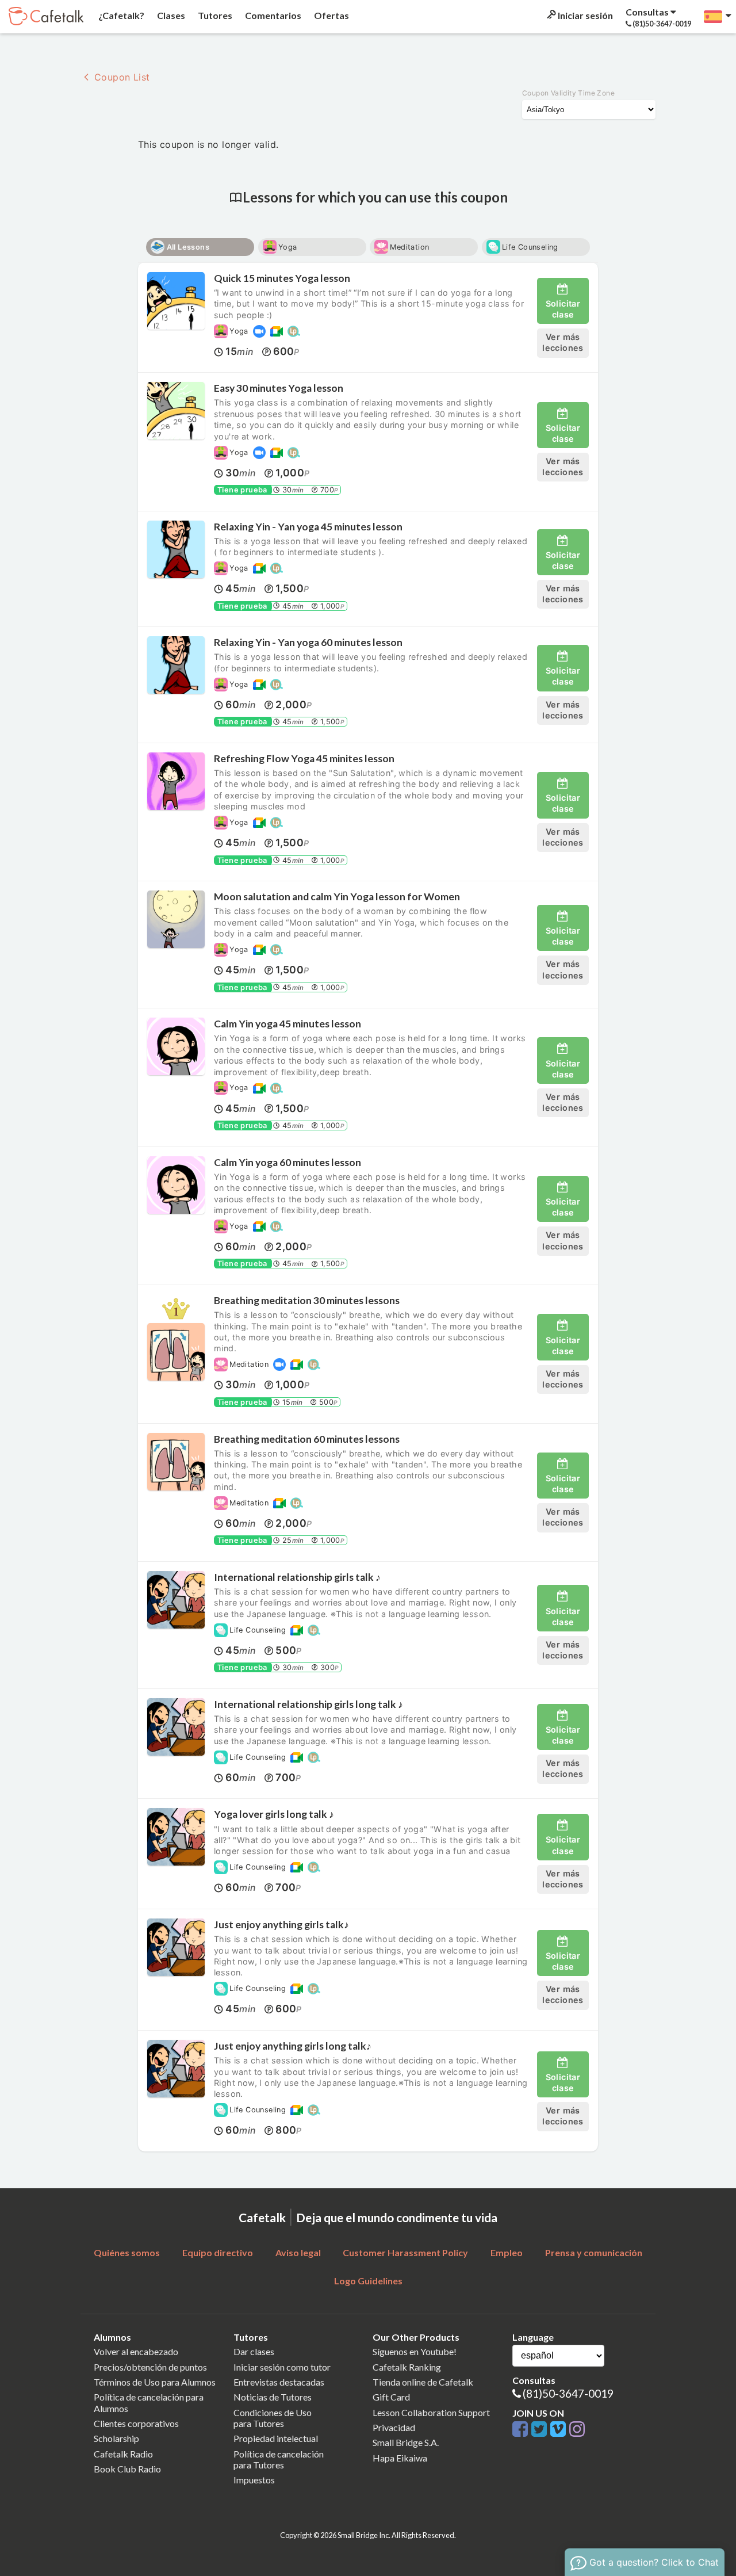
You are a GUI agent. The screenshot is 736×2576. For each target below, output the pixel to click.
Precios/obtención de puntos (150, 2367)
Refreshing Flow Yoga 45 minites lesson (304, 758)
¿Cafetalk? (120, 15)
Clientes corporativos (136, 2423)
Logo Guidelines (368, 2281)
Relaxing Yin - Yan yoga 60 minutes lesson (308, 642)
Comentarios (272, 15)
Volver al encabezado (136, 2351)
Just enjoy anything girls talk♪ (281, 1925)
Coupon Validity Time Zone (568, 93)
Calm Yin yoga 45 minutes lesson (287, 1024)
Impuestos (254, 2480)
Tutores (214, 15)
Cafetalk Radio (123, 2454)
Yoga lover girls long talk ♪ (274, 1814)
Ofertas (331, 15)
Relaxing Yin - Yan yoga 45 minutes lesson (308, 527)
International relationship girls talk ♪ (297, 1577)
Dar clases (254, 2351)
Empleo (507, 2252)
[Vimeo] (560, 2430)
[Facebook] (522, 2430)
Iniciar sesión (584, 15)
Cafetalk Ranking (407, 2367)
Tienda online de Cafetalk (423, 2382)
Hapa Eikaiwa (400, 2458)
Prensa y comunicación (594, 2252)
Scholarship (116, 2438)
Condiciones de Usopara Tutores (273, 2418)
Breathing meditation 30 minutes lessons (307, 1300)
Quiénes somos (127, 2252)
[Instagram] (577, 2430)
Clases (170, 15)
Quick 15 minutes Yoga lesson (282, 278)
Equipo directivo (218, 2252)
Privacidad (394, 2427)
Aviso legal (298, 2252)
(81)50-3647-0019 (568, 2393)
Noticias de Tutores (273, 2397)
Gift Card (391, 2397)
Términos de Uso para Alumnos (155, 2382)
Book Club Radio (127, 2469)
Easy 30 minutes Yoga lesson (279, 388)
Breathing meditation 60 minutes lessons (307, 1439)
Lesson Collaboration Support (431, 2412)
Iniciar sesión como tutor (282, 2367)
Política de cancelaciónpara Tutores (279, 2459)
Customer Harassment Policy (405, 2252)
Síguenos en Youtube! (415, 2351)
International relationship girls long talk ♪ (308, 1704)
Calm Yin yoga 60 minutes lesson (287, 1162)
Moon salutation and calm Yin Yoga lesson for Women (337, 897)
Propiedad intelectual (276, 2438)
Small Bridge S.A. (406, 2442)
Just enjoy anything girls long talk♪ (293, 2046)
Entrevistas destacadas (279, 2382)
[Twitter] (541, 2430)
